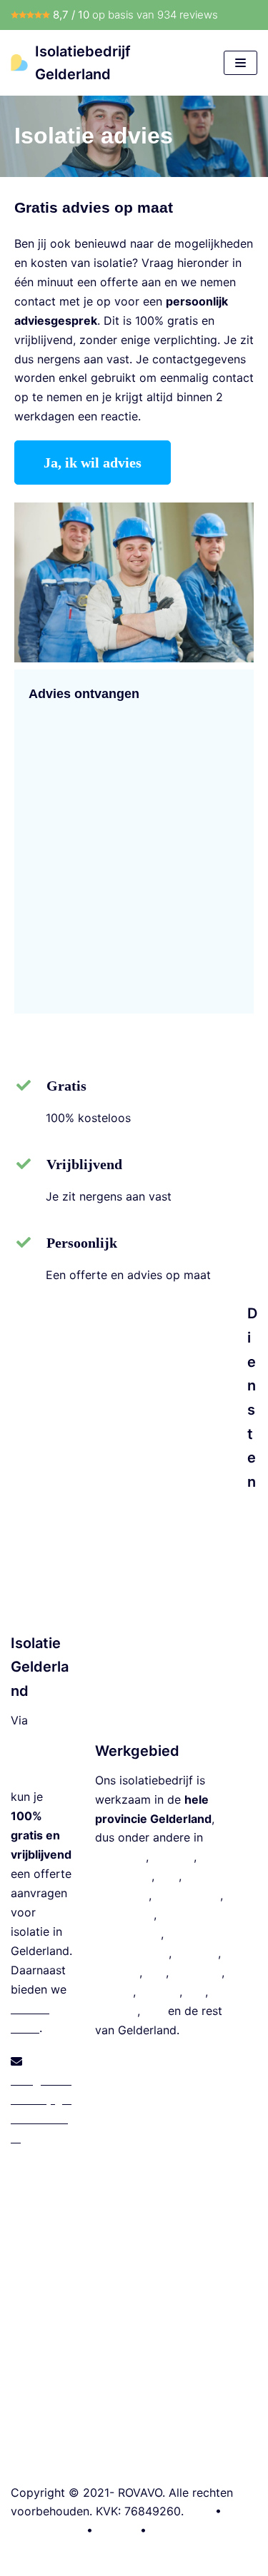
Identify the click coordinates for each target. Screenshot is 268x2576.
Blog (199, 2511)
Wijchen (116, 2011)
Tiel (195, 1991)
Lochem (197, 1953)
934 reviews (188, 15)
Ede (168, 1876)
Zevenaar (197, 1972)
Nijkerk (114, 1991)
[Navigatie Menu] (240, 63)
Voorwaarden (47, 2530)
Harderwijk (124, 1914)
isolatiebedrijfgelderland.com (40, 1759)
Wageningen (128, 1934)
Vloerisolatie (252, 1784)
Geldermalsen (132, 1953)
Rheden (159, 1991)
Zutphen (117, 1972)
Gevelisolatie (252, 1960)
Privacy (116, 2530)
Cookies (172, 2530)
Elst (156, 1972)
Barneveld (122, 1895)
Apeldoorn (123, 1876)
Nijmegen (120, 1857)
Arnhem (173, 1857)
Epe (154, 2011)
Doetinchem (188, 1895)
